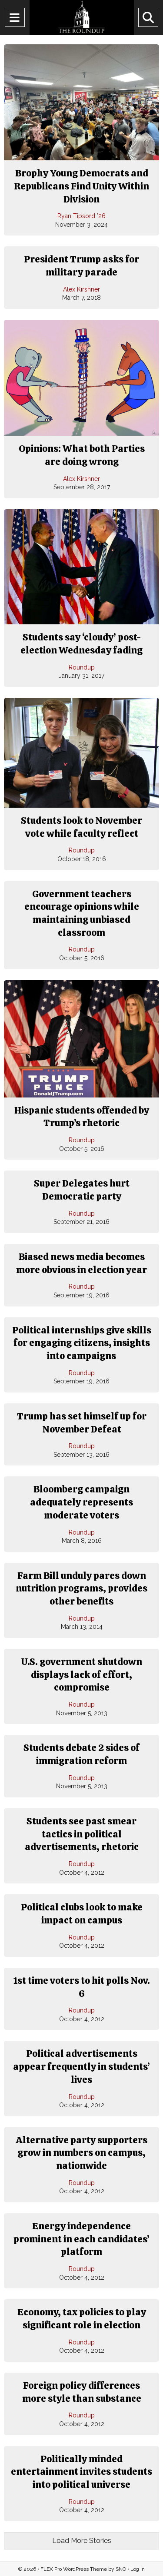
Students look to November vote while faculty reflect (81, 827)
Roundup (82, 667)
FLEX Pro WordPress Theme (74, 2569)
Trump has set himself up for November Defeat (82, 1423)
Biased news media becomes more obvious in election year (81, 1263)
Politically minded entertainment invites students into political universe (81, 2472)
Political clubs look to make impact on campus (82, 1914)
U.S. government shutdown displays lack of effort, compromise (82, 1674)
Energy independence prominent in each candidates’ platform (81, 2239)
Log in (138, 2569)
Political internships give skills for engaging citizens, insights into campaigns (82, 1343)
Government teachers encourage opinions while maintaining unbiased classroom (82, 913)
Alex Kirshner (81, 289)
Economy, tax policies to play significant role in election (82, 2319)
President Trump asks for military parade (81, 266)
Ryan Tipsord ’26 (81, 216)
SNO (121, 2569)
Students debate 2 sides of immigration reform (81, 1754)
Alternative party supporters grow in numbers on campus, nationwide (81, 2153)
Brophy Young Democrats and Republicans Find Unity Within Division (81, 186)
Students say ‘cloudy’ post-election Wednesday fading (81, 644)
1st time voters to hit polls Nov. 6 (81, 1987)
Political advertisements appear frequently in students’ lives (81, 2066)
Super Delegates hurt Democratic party (82, 1190)
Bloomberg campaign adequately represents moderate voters (81, 1502)
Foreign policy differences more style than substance (82, 2392)
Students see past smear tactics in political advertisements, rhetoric (82, 1834)
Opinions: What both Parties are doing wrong (82, 455)
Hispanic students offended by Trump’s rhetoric (82, 1117)
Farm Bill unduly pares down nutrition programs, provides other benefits (81, 1588)
